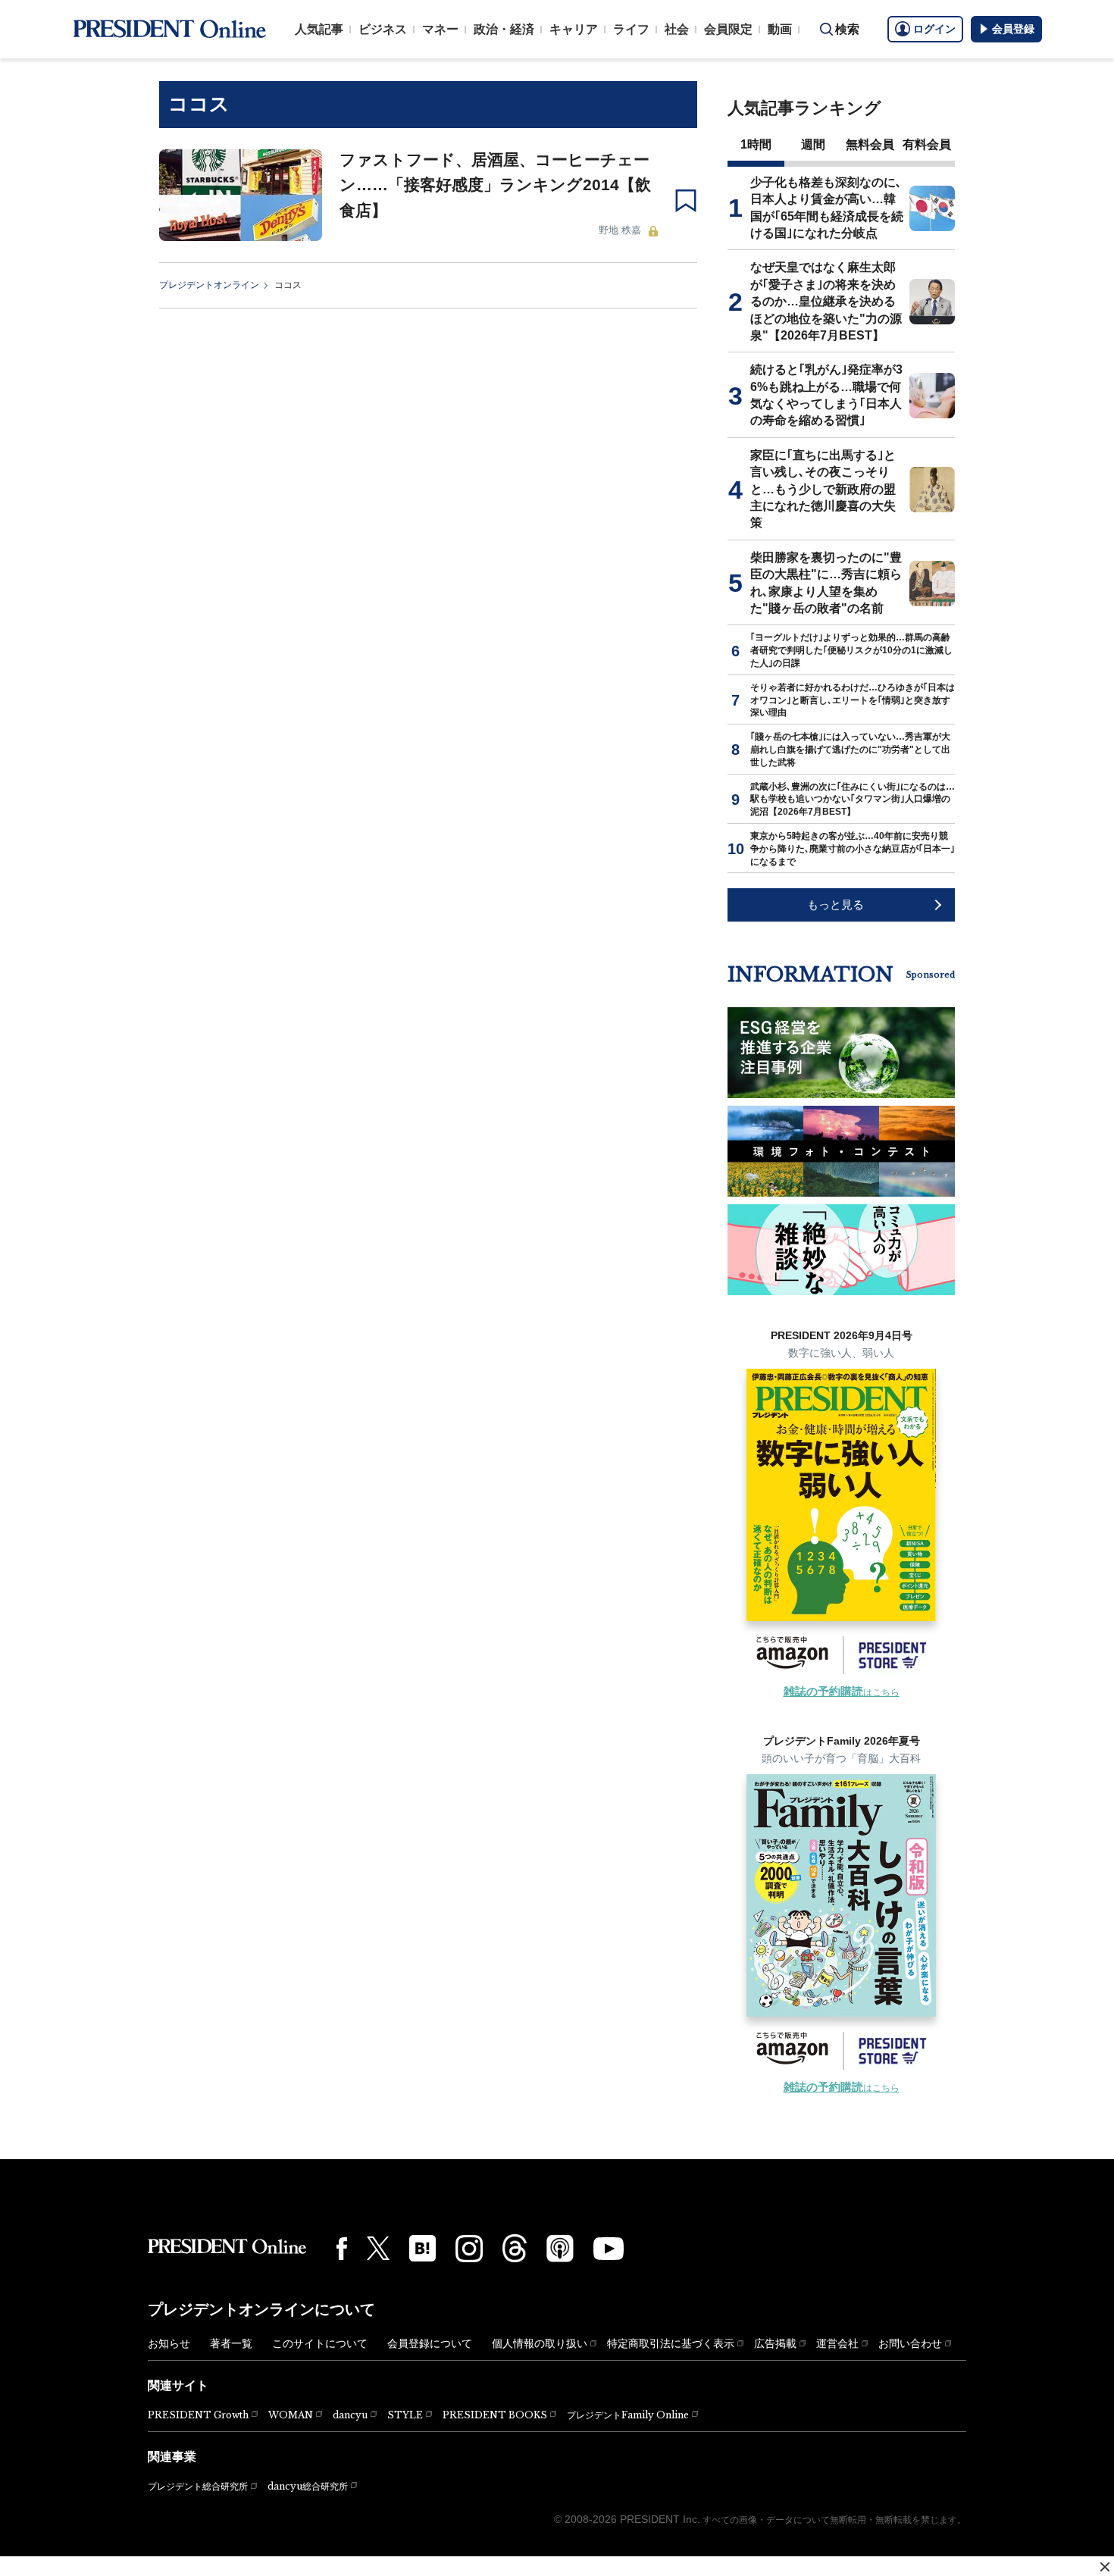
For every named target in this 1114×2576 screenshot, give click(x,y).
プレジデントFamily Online (628, 2415)
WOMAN (291, 2415)
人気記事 (319, 29)
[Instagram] (469, 2249)
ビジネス (383, 29)
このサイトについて (320, 2343)
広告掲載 (775, 2343)
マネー (440, 29)
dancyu (350, 2415)
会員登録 (1013, 29)
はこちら (842, 1692)
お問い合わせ (910, 2343)
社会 (677, 29)
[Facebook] (342, 2249)
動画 (780, 29)
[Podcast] (560, 2248)
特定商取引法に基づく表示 (671, 2343)
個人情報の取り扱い (540, 2343)
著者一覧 (231, 2343)
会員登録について (430, 2343)
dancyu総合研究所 (308, 2486)
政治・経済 (504, 29)
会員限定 (728, 29)
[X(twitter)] (378, 2248)
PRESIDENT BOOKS (495, 2415)
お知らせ (169, 2343)
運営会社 (837, 2343)
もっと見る (835, 905)
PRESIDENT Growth (198, 2415)
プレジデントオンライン (209, 285)
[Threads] (515, 2248)
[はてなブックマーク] (422, 2248)
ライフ (631, 29)
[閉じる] (1105, 2567)
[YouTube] (609, 2249)
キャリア (574, 29)
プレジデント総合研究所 (198, 2487)
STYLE (405, 2415)
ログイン (934, 29)
